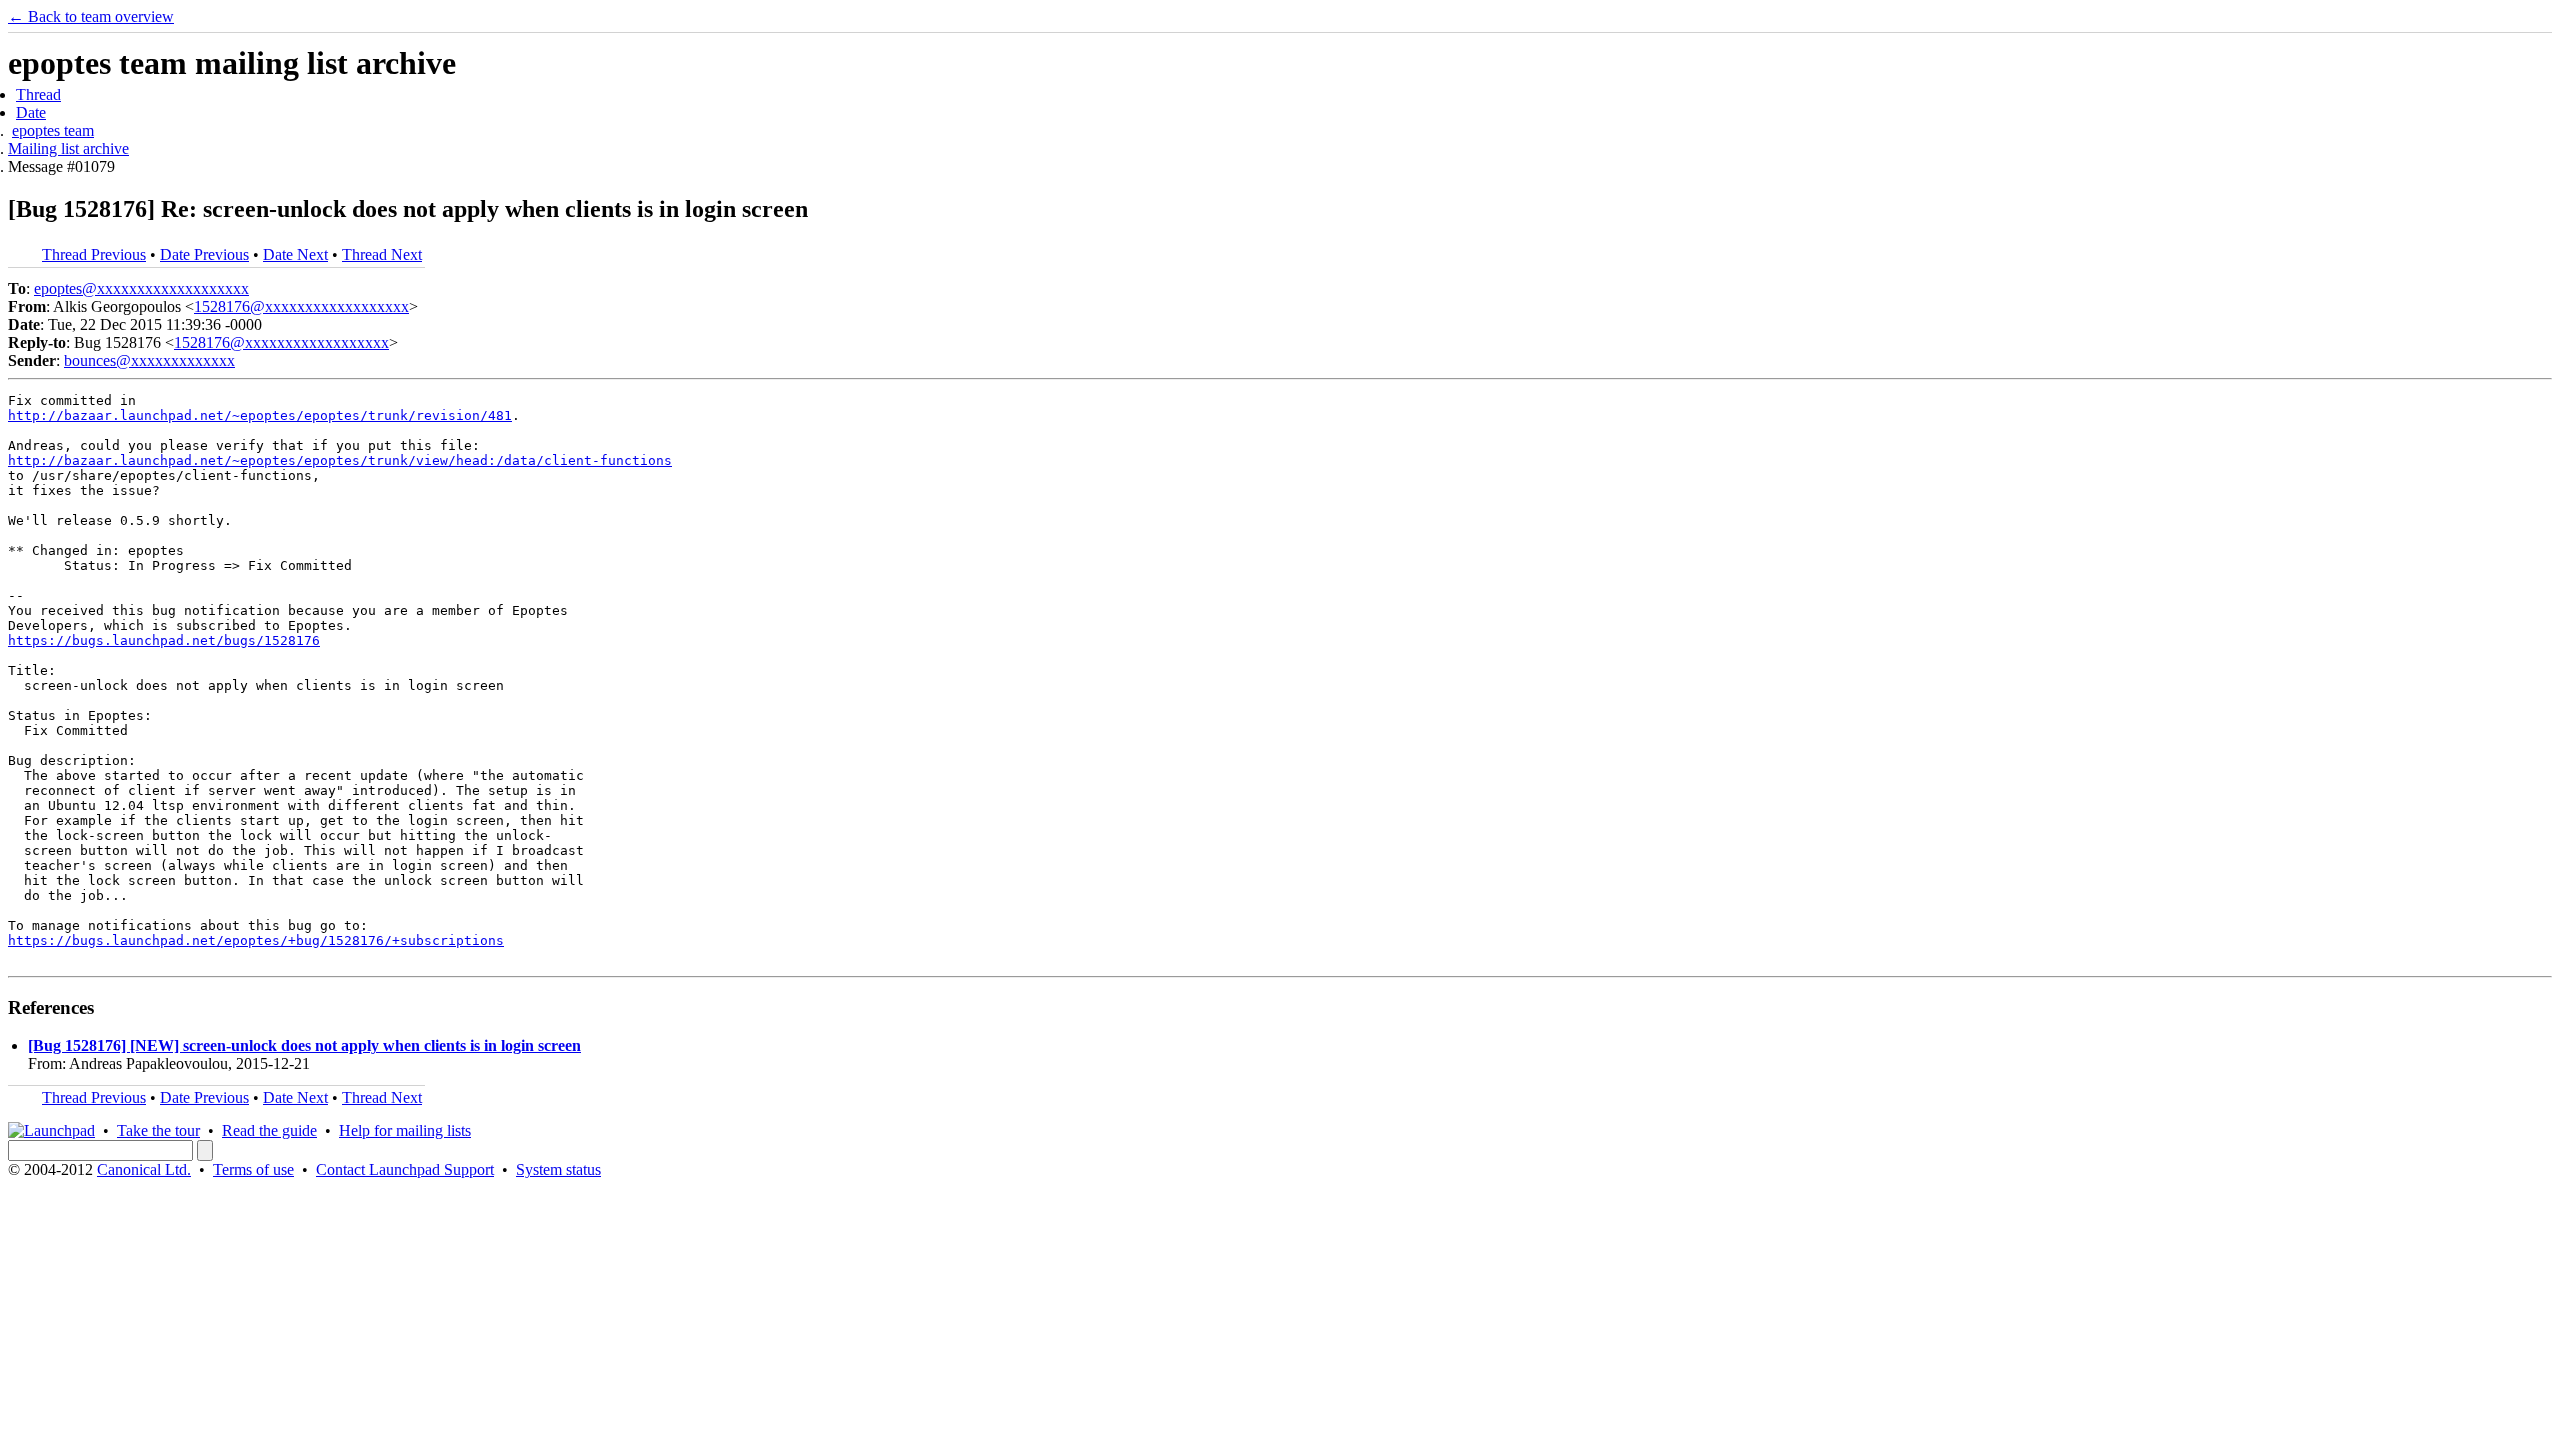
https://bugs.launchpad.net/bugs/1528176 (164, 640)
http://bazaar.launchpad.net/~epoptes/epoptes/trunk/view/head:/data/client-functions (340, 460)
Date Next (295, 254)
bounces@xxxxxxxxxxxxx (149, 360)
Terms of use (253, 1169)
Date (31, 112)
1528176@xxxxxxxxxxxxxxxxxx (301, 306)
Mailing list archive (68, 148)
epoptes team (53, 130)
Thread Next (382, 254)
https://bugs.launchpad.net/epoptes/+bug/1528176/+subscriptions (256, 940)
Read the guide (269, 1130)
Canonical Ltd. (144, 1169)
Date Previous (204, 254)
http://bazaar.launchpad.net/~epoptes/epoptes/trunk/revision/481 (260, 415)
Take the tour (158, 1130)
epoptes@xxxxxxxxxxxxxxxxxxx (141, 288)
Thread (38, 94)
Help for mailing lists (405, 1130)
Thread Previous (94, 254)
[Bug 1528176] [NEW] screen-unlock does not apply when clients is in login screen (304, 1045)
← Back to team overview (91, 16)
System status (558, 1169)
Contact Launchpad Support (405, 1169)
